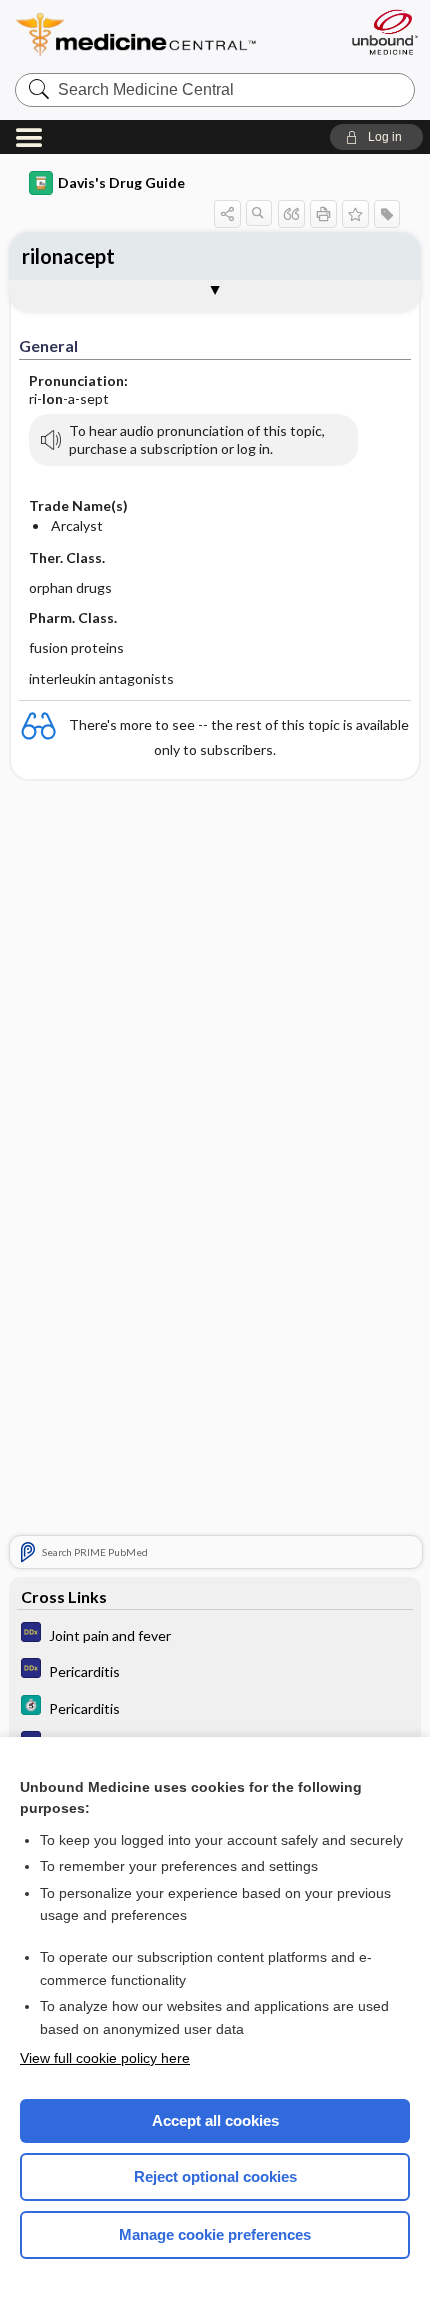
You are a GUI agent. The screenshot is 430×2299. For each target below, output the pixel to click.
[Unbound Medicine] (384, 32)
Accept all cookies (215, 2120)
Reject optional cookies (215, 2176)
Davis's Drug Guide (121, 182)
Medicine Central (172, 34)
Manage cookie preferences (215, 2234)
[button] (376, 137)
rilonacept (68, 256)
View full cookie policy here (105, 2058)
